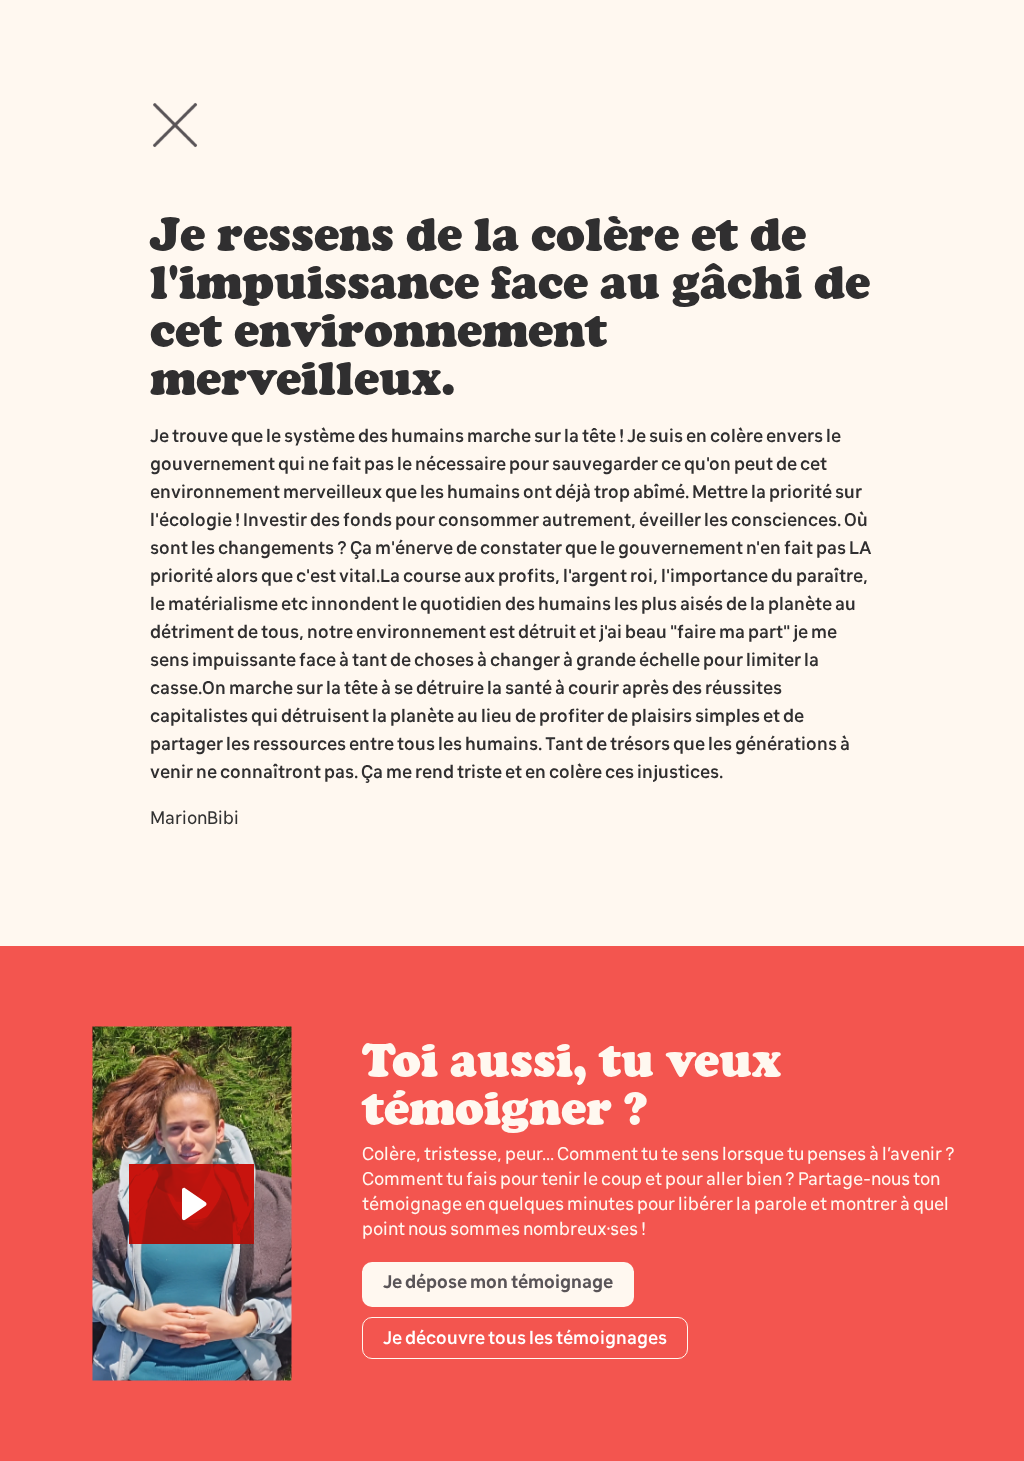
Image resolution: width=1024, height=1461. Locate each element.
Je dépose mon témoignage (498, 1282)
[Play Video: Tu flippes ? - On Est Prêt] (191, 1204)
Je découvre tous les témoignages (525, 1338)
